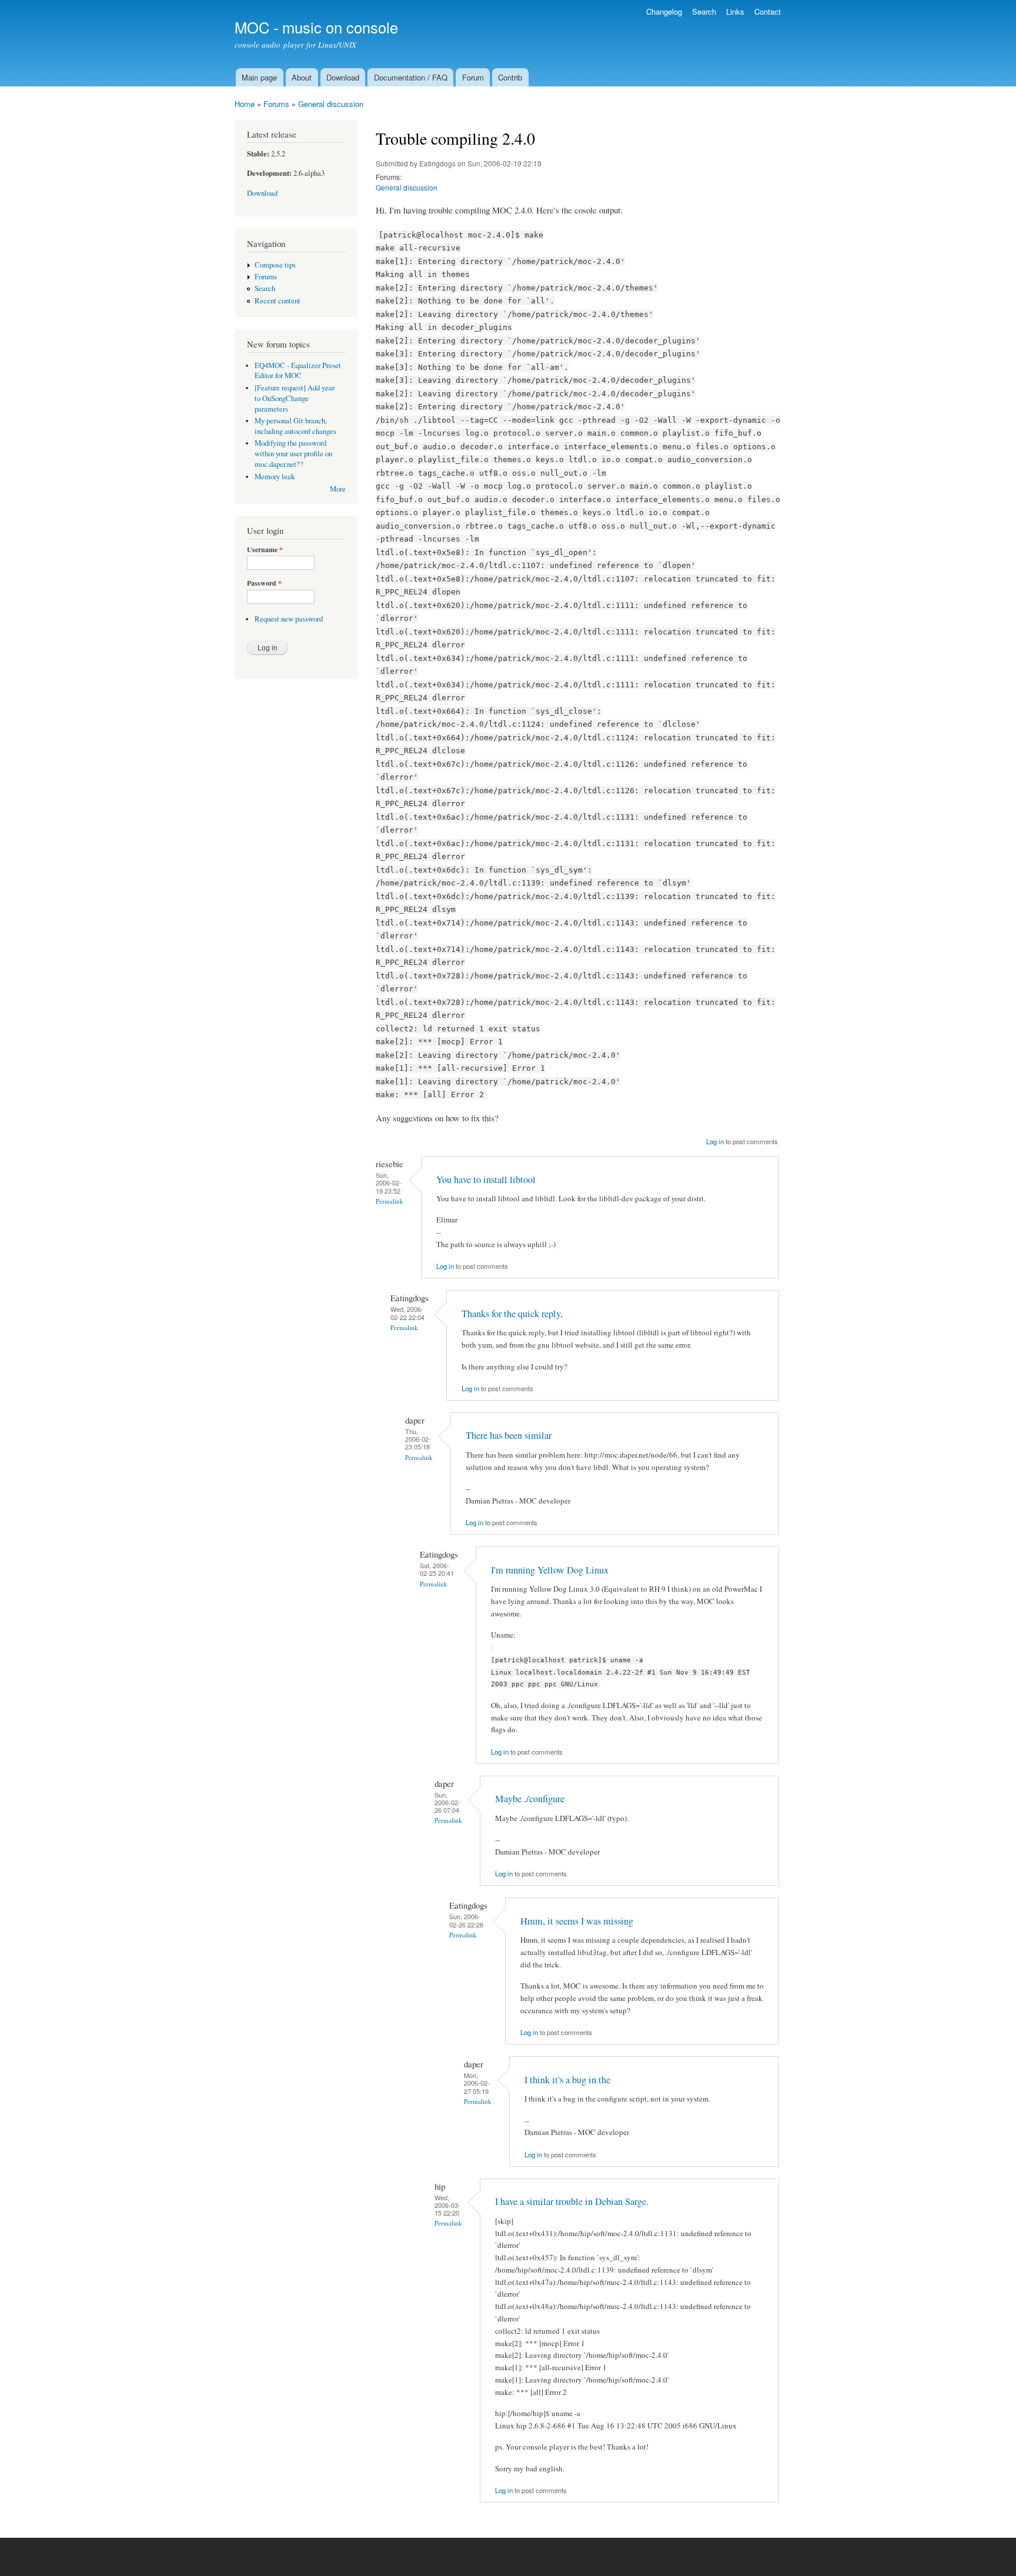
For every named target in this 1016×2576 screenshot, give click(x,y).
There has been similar (509, 1435)
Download (343, 77)
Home (245, 104)
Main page (259, 77)
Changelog (664, 11)
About (302, 77)
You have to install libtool (486, 1180)
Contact (768, 11)
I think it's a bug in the (567, 2080)
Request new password (289, 619)
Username (265, 550)
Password (264, 583)
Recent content (278, 301)
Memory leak (275, 477)
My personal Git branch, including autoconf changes (295, 426)
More (338, 489)
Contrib (510, 77)
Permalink (390, 1201)
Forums (276, 104)
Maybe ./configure (530, 1799)
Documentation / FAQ (411, 77)
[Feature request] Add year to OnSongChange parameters (295, 398)
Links (735, 11)
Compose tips (275, 265)
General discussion (331, 104)
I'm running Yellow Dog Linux (550, 1570)
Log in (715, 1141)
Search (704, 11)
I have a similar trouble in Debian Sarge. (572, 2201)
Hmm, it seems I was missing (577, 1921)
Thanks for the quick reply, (512, 1314)
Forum (473, 77)
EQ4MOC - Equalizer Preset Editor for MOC (298, 371)
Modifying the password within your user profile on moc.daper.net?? (293, 454)
